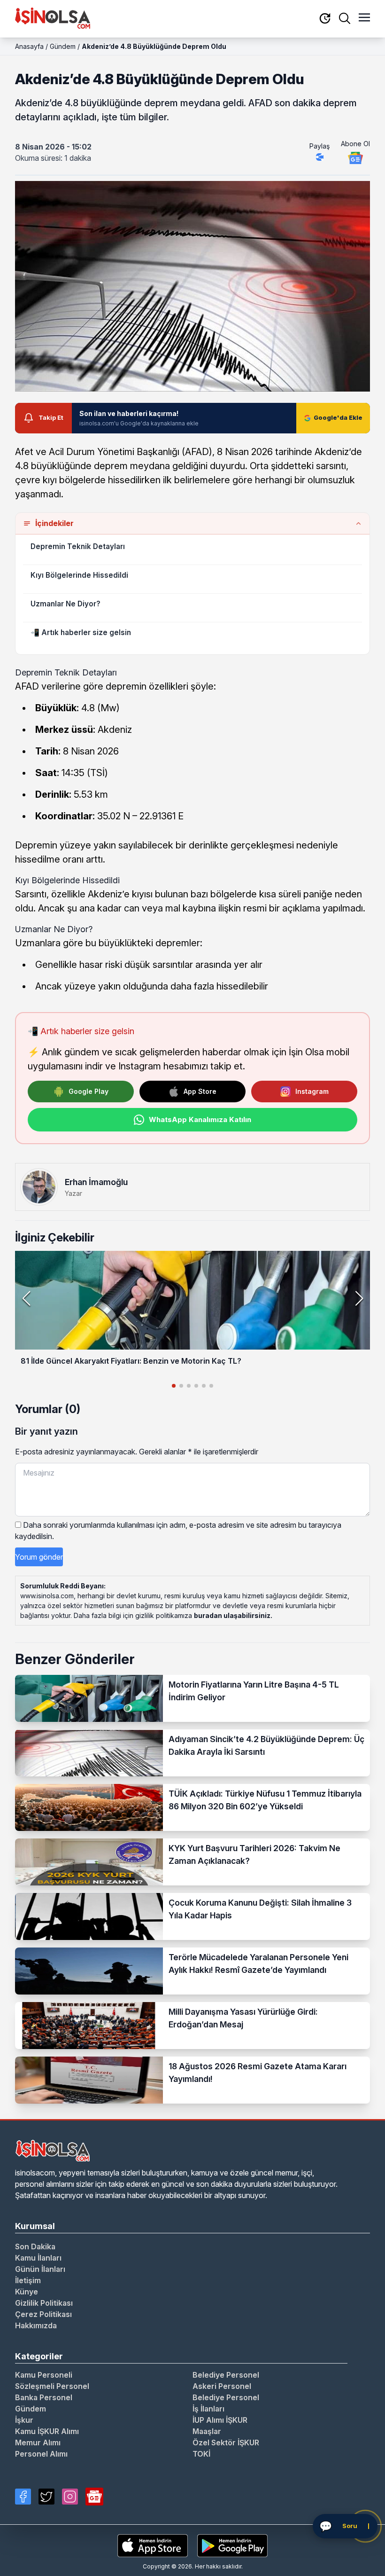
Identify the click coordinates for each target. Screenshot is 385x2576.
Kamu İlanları (38, 2258)
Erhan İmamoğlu (96, 1182)
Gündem (63, 46)
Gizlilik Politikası (44, 2303)
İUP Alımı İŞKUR (220, 2420)
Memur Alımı (38, 2442)
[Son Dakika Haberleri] (325, 19)
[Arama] (345, 18)
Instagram (312, 1091)
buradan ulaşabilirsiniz (232, 1615)
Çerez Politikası (43, 2314)
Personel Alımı (41, 2454)
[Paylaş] (320, 157)
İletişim (28, 2280)
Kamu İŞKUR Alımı (47, 2431)
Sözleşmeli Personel (52, 2386)
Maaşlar (207, 2431)
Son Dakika (35, 2246)
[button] (359, 1298)
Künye (27, 2292)
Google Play (89, 1091)
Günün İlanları (40, 2269)
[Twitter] (46, 2497)
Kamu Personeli (44, 2375)
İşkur (24, 2420)
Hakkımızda (36, 2325)
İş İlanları (208, 2409)
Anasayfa (29, 46)
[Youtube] (94, 2497)
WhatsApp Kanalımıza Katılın (200, 1119)
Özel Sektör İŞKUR (226, 2442)
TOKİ (201, 2454)
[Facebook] (23, 2497)
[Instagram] (70, 2497)
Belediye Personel (226, 2375)
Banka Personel (44, 2397)
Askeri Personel (222, 2386)
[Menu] (364, 18)
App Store (200, 1091)
